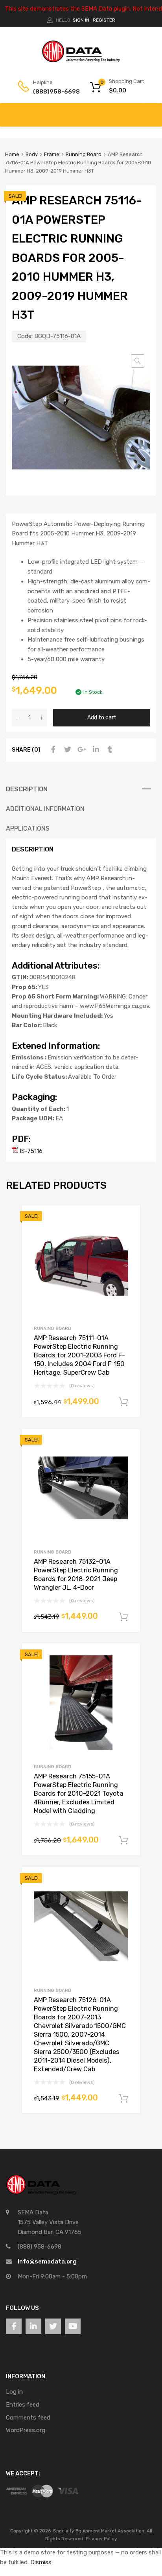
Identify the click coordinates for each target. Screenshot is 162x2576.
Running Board (84, 154)
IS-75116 (30, 1151)
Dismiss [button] (41, 2562)
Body (32, 154)
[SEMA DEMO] (81, 61)
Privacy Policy (101, 2539)
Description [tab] (27, 789)
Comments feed (28, 2418)
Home (12, 154)
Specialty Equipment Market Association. (99, 2531)
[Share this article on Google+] (81, 750)
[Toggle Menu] (152, 111)
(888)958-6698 (52, 92)
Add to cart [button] (123, 1402)
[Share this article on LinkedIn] (95, 750)
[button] (138, 361)
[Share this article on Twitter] (66, 750)
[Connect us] (14, 2326)
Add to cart (102, 717)
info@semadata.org (47, 2262)
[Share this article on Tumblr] (109, 750)
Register (104, 20)
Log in (14, 2392)
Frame (52, 154)
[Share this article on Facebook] (52, 750)
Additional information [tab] (45, 809)
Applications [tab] (28, 828)
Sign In (81, 20)
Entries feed (23, 2405)
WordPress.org (26, 2430)
